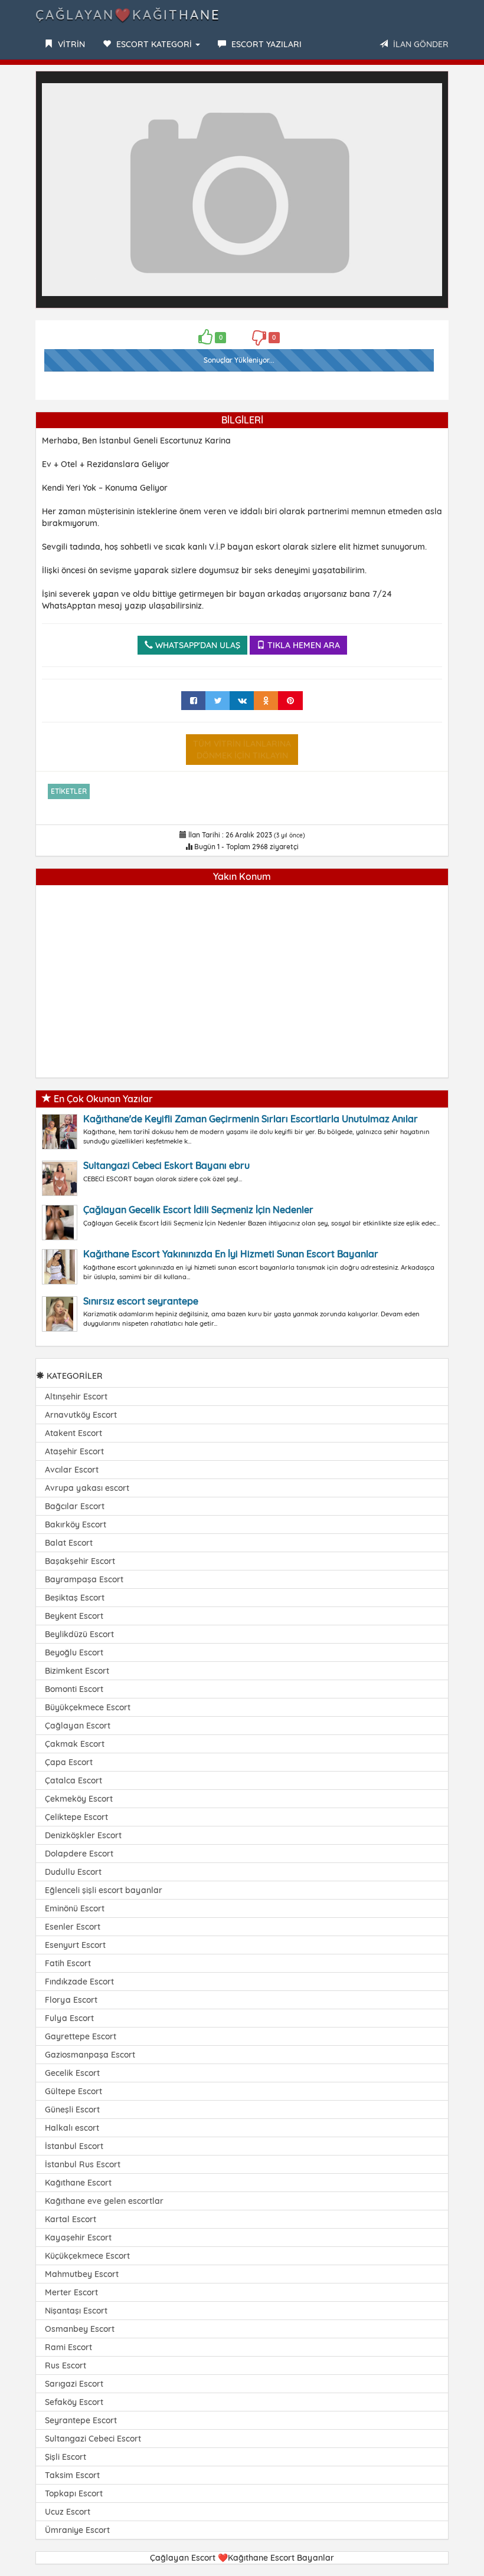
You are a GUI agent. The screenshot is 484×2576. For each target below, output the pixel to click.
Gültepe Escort (73, 2091)
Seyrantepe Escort (81, 2420)
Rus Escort (66, 2365)
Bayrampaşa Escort (84, 1579)
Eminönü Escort (75, 1908)
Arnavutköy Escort (81, 1415)
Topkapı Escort (74, 2493)
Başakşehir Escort (80, 1561)
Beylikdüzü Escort (79, 1634)
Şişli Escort (66, 2457)
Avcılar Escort (72, 1470)
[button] (431, 88)
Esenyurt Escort (75, 1945)
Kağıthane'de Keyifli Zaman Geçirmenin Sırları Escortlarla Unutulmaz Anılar (251, 1119)
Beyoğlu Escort (74, 1652)
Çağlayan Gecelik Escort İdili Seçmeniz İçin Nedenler (198, 1210)
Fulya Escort (69, 2018)
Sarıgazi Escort (74, 2384)
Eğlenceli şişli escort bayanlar (104, 1890)
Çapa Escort (69, 1762)
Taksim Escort (72, 2475)
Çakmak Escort (75, 1744)
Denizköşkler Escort (83, 1835)
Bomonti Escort (74, 1689)
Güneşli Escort (72, 2110)
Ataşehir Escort (74, 1451)
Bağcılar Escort (75, 1506)
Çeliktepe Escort (76, 1817)
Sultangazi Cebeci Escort (93, 2439)
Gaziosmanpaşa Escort (90, 2055)
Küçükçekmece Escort (87, 2256)
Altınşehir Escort (76, 1397)
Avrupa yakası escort (87, 1488)
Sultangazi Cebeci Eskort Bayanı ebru (166, 1165)
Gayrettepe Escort (81, 2036)
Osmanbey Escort (80, 2329)
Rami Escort (68, 2347)
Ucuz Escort (68, 2512)
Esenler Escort (73, 1927)
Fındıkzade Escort (79, 1982)
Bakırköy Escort (76, 1524)
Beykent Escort (74, 1616)
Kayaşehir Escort (78, 2237)
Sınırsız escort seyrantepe (141, 1301)
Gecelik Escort (72, 2073)
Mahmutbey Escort (82, 2274)
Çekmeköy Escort (79, 1799)
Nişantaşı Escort (76, 2311)
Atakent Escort (73, 1433)
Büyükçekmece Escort (88, 1707)
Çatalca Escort (73, 1780)
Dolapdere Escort (79, 1854)
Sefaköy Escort (74, 2402)
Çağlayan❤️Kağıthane (128, 15)
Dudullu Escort (73, 1872)
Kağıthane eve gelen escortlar (104, 2201)
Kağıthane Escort (78, 2183)
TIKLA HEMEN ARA (302, 645)
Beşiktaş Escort (75, 1598)
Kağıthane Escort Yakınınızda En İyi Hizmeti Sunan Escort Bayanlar (231, 1254)
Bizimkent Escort (77, 1671)
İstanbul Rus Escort (83, 2164)
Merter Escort (71, 2292)
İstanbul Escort (74, 2146)
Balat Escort (69, 1543)
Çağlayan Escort (78, 1726)
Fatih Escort (68, 1963)
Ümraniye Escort (77, 2530)
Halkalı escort (72, 2128)
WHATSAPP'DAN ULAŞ (197, 645)
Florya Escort (71, 2000)
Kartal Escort (71, 2219)
